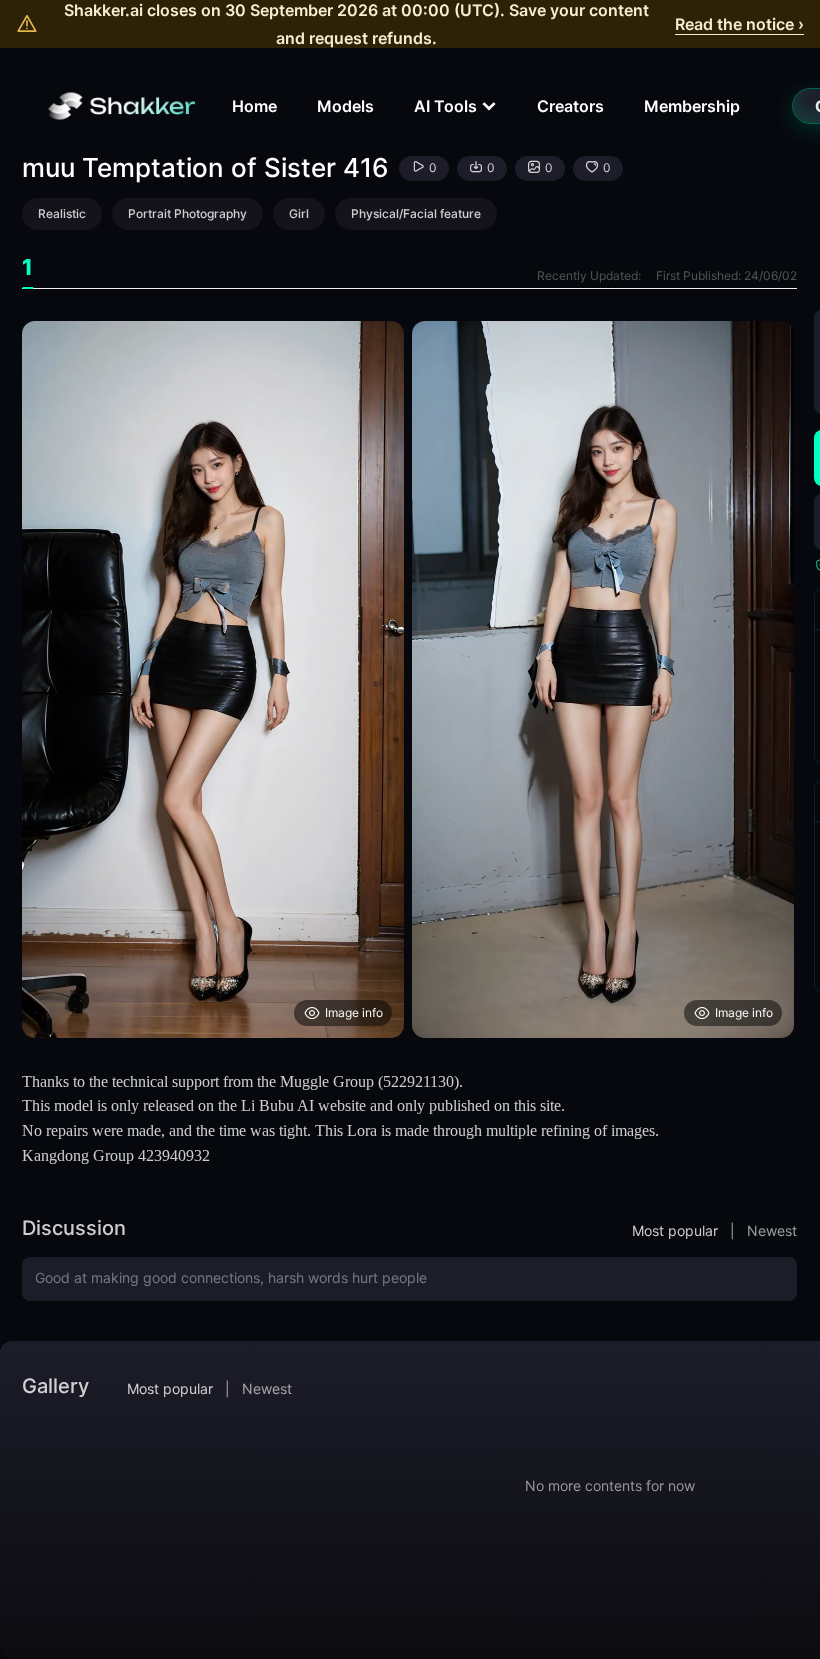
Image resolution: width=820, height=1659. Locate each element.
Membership (692, 106)
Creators (570, 106)
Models (345, 106)
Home (254, 106)
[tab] (27, 267)
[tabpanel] (409, 679)
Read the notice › (739, 24)
